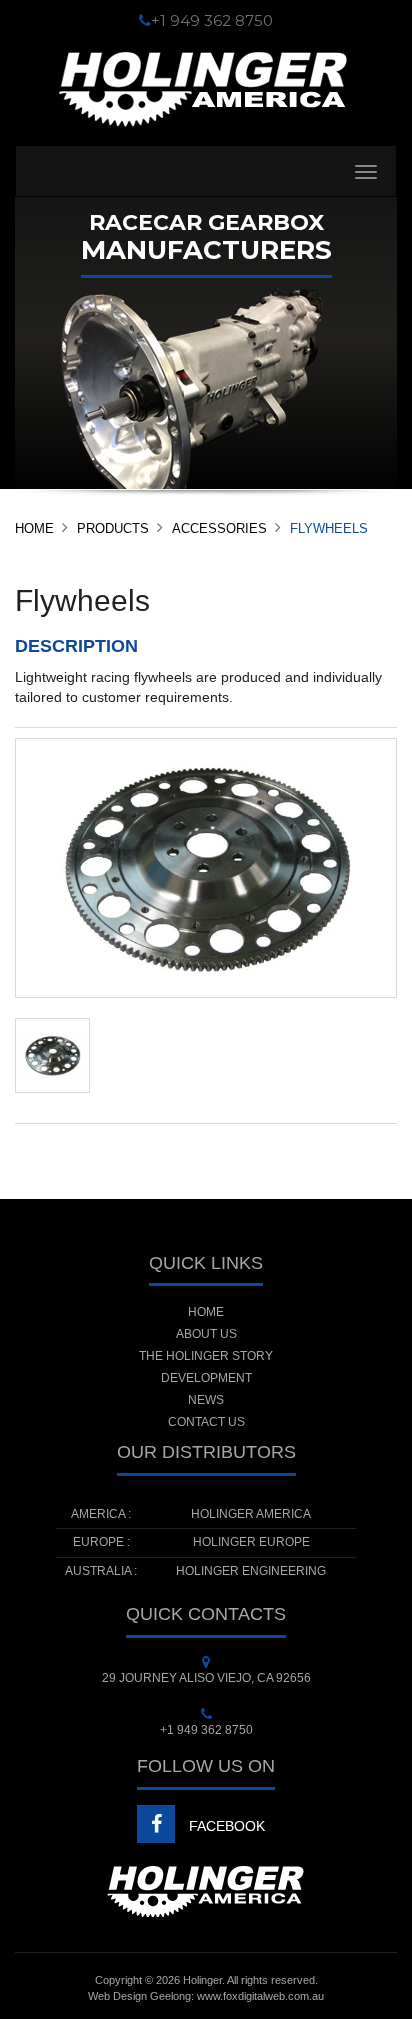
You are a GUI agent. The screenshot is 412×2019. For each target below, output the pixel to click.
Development (206, 1378)
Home (34, 528)
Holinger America (251, 1514)
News (206, 1400)
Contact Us (206, 1422)
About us (206, 1334)
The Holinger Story (206, 1356)
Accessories (219, 528)
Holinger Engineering (251, 1571)
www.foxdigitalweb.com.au (260, 1996)
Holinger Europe (251, 1542)
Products (113, 528)
